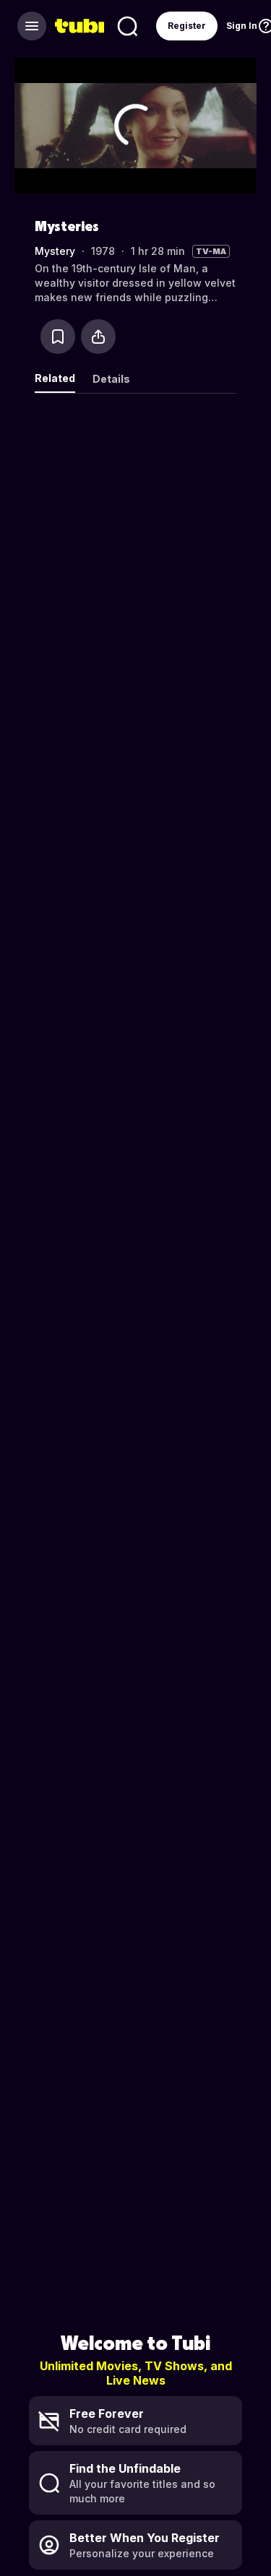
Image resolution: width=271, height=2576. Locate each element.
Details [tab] (111, 379)
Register (187, 26)
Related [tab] (55, 378)
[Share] (98, 337)
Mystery (55, 251)
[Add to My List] (58, 337)
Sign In (242, 26)
